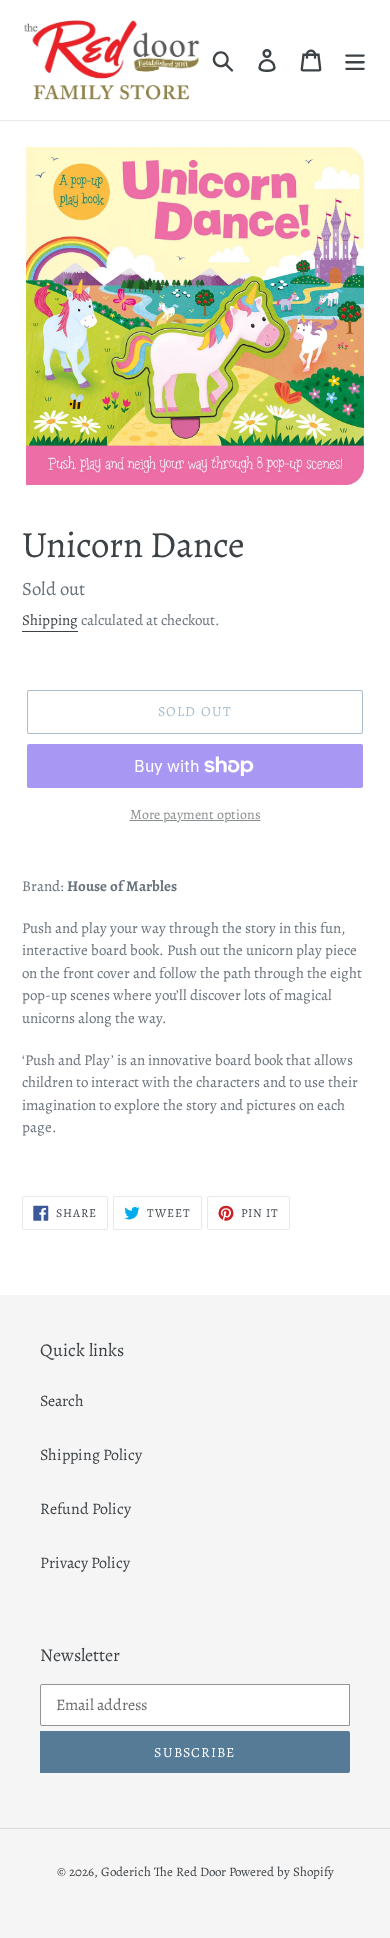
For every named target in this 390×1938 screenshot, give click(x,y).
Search (62, 1401)
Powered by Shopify (281, 1871)
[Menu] (355, 59)
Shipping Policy (91, 1455)
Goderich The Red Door (163, 1871)
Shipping (50, 620)
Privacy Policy (85, 1563)
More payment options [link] (195, 814)
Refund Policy (85, 1509)
